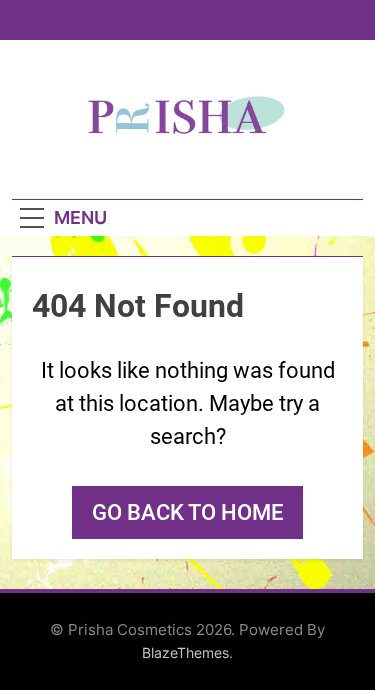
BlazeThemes (185, 652)
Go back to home (187, 512)
